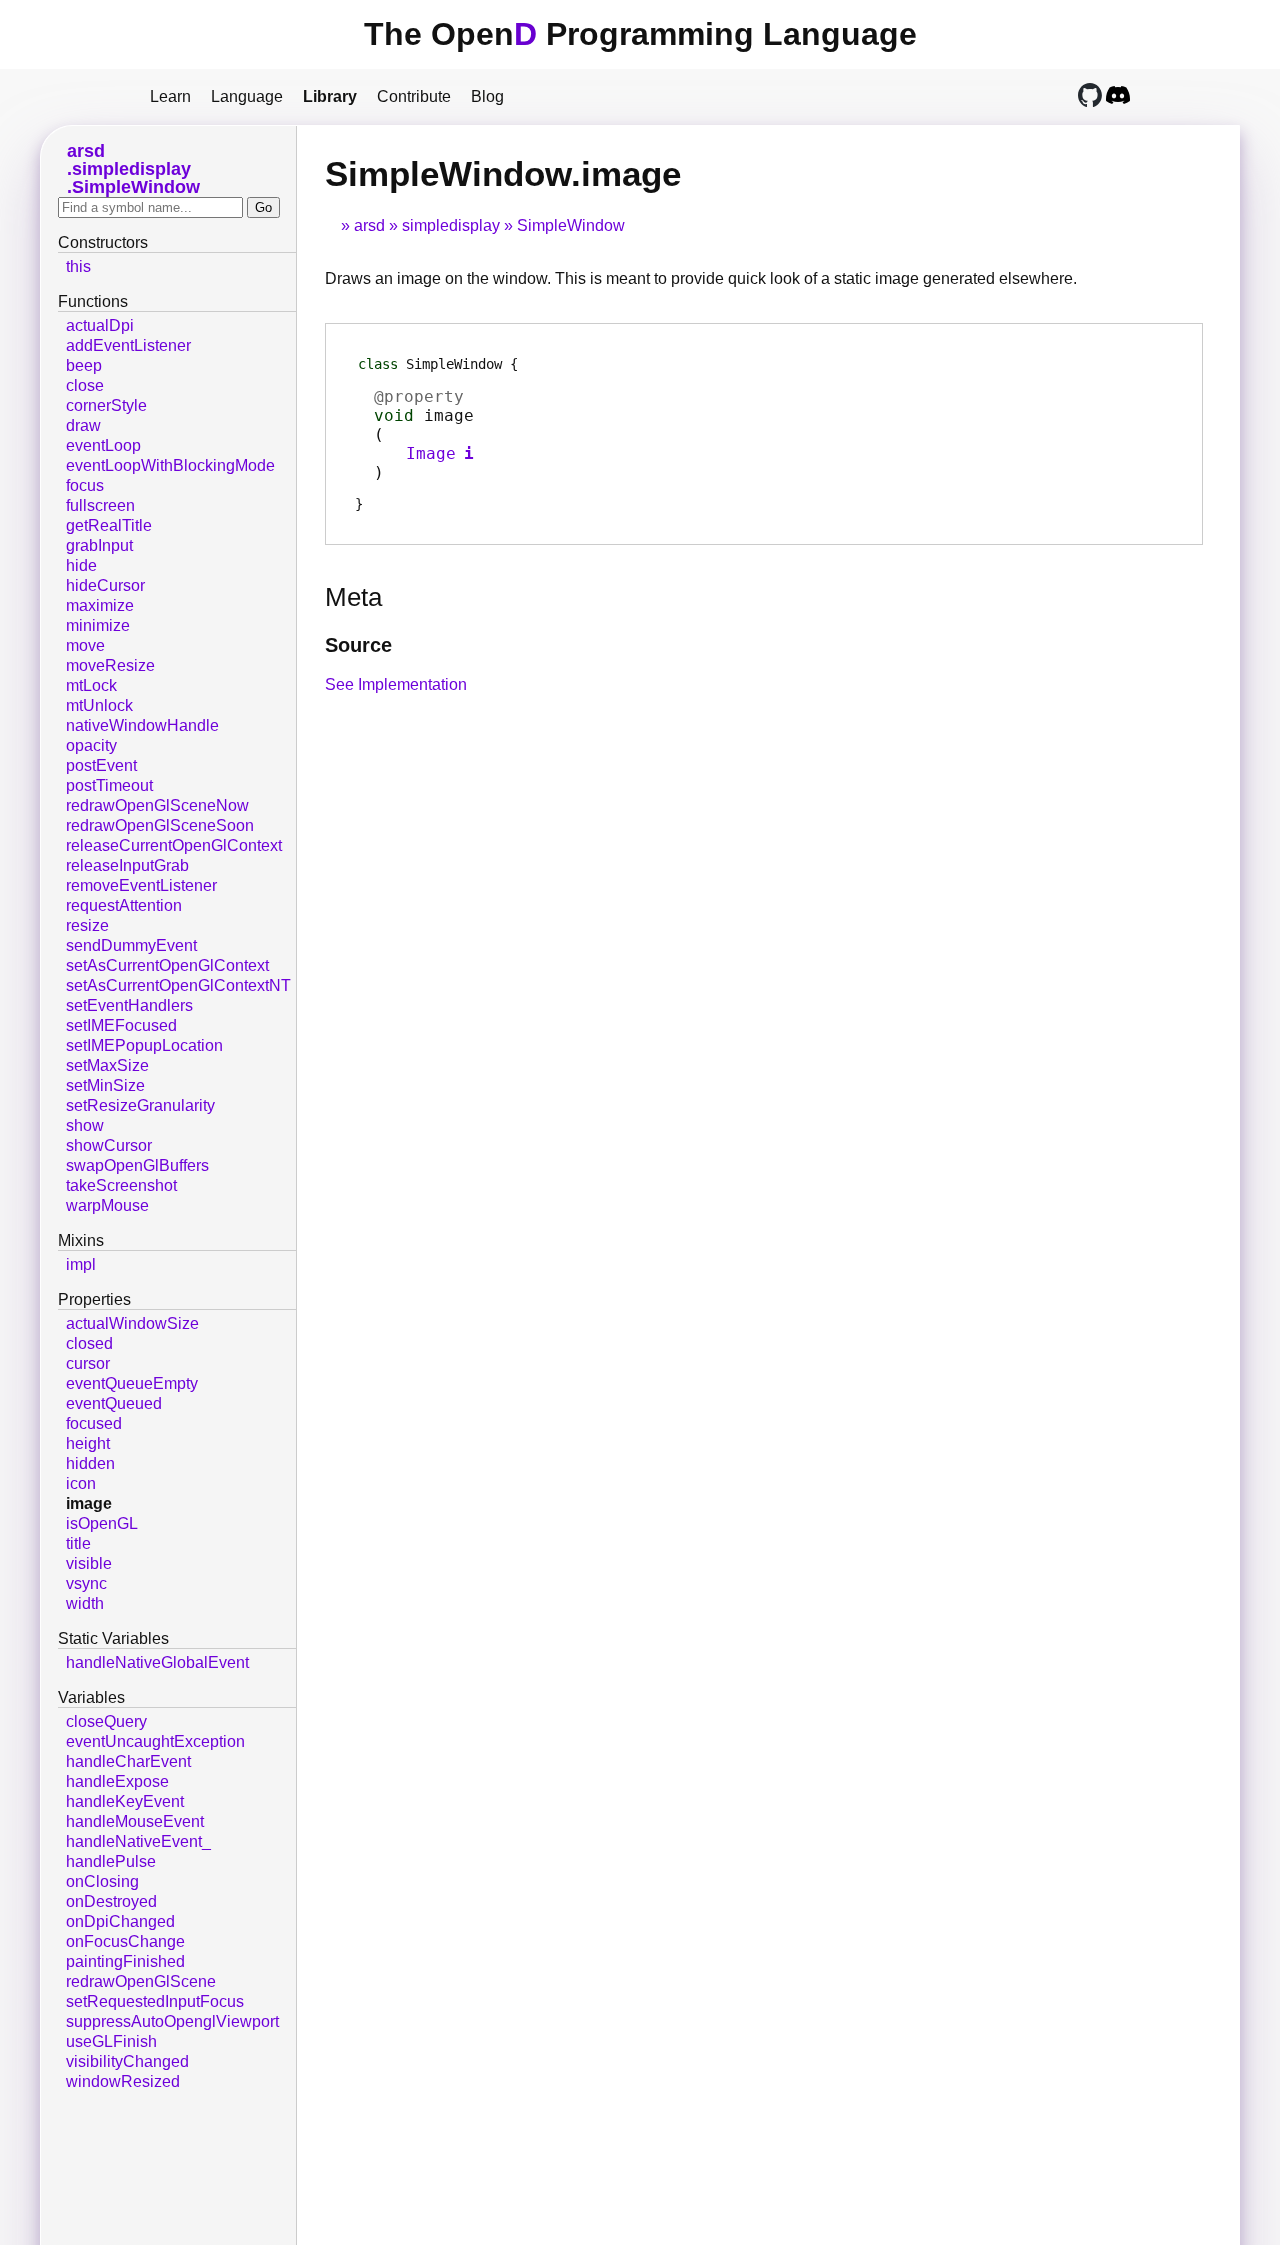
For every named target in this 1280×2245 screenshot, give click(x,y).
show (85, 1125)
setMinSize (105, 1085)
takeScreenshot (121, 1185)
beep (84, 365)
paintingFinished (125, 1961)
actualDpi (100, 325)
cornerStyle (106, 405)
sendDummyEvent (131, 945)
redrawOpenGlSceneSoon (160, 825)
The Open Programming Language (640, 34)
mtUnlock (99, 705)
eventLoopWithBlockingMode (170, 465)
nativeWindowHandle (142, 725)
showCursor (109, 1145)
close (85, 385)
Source (358, 645)
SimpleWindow (571, 225)
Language (247, 96)
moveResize (110, 665)
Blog (487, 96)
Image (431, 453)
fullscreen (100, 505)
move (85, 645)
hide (81, 565)
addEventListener (128, 345)
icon (81, 1483)
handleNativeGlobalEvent (157, 1662)
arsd (369, 225)
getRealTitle (109, 525)
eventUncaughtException (155, 1741)
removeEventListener (141, 885)
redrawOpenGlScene (141, 1981)
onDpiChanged (120, 1921)
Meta (353, 597)
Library (330, 96)
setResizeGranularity (140, 1105)
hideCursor (105, 585)
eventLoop (103, 445)
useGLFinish (111, 2041)
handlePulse (111, 1861)
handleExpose (117, 1781)
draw (83, 425)
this (78, 266)
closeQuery (106, 1721)
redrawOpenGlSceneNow (157, 805)
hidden (90, 1463)
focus (85, 485)
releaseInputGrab (127, 865)
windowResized (123, 2081)
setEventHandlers (129, 1005)
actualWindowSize (132, 1323)
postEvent (101, 765)
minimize (98, 625)
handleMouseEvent (135, 1821)
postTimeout (109, 785)
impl (81, 1264)
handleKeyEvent (125, 1801)
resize (87, 925)
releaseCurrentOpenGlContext (174, 845)
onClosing (102, 1881)
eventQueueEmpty (132, 1383)
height (88, 1443)
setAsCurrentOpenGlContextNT (178, 985)
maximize (100, 605)
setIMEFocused (121, 1025)
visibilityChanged (127, 2061)
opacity (91, 745)
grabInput (99, 545)
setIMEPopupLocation (144, 1045)
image (89, 1503)
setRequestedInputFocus (155, 2001)
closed (89, 1343)
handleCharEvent (128, 1761)
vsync (86, 1583)
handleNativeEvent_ (138, 1841)
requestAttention (124, 905)
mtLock (91, 685)
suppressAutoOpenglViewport (172, 2021)
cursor (88, 1363)
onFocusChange (125, 1941)
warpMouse (107, 1205)
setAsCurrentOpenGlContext (167, 965)
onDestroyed (111, 1901)
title (78, 1543)
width (85, 1603)
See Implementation (396, 684)
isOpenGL (102, 1523)
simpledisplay (451, 225)
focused (94, 1423)
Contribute (414, 96)
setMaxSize (107, 1065)
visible (89, 1563)
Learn (170, 96)
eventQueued (114, 1403)
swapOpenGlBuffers (137, 1165)
